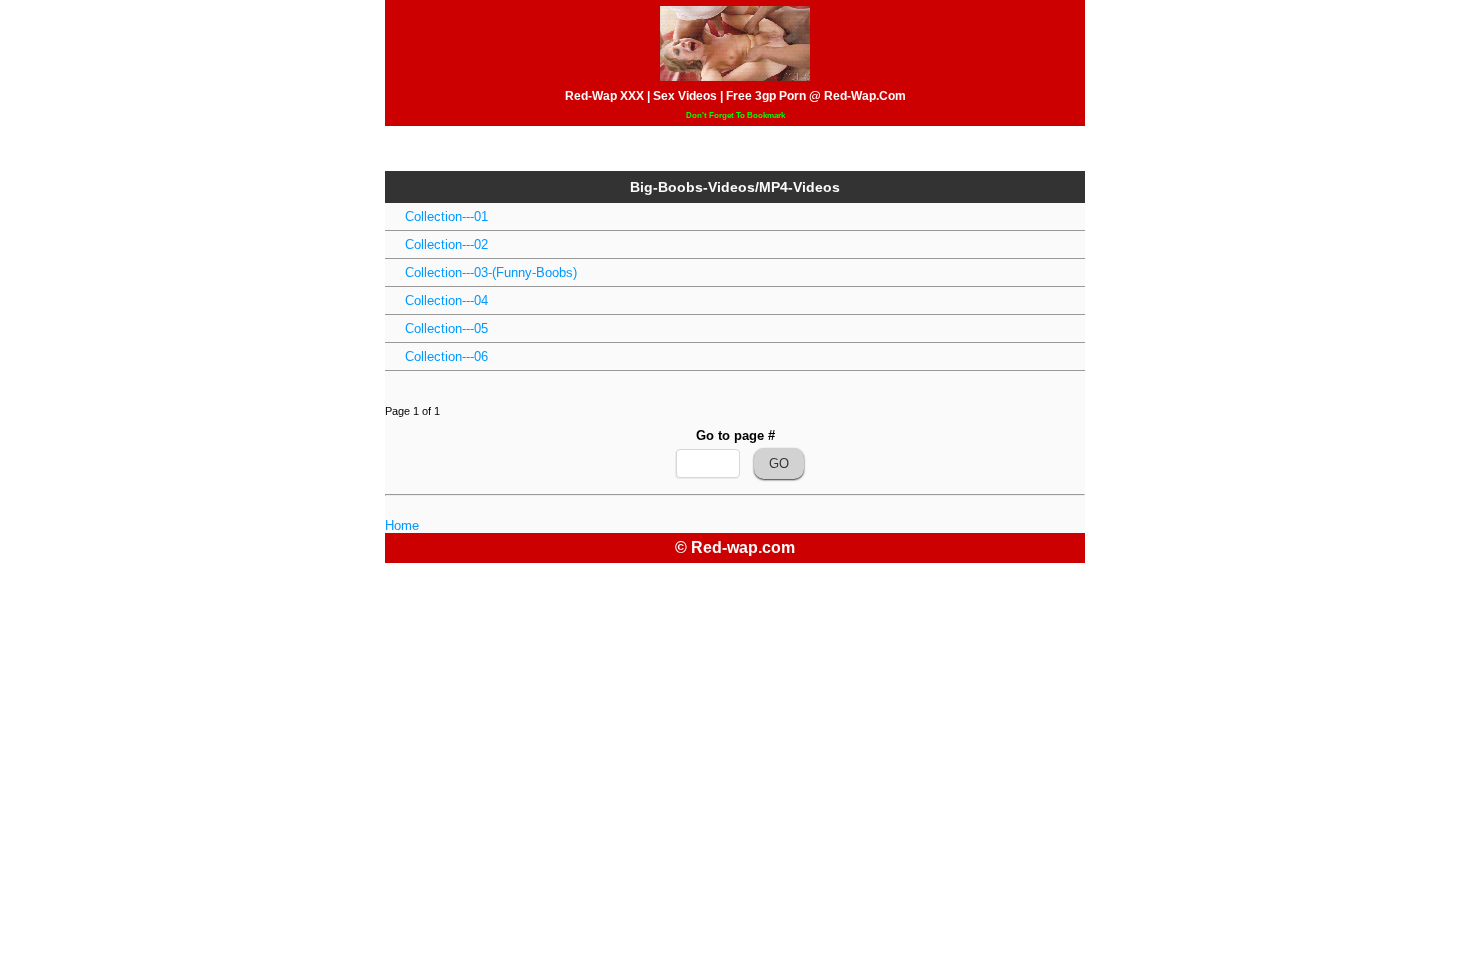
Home (402, 525)
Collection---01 (446, 216)
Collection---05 (446, 328)
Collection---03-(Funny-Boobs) (491, 272)
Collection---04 (446, 300)
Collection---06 (446, 356)
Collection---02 (446, 244)
